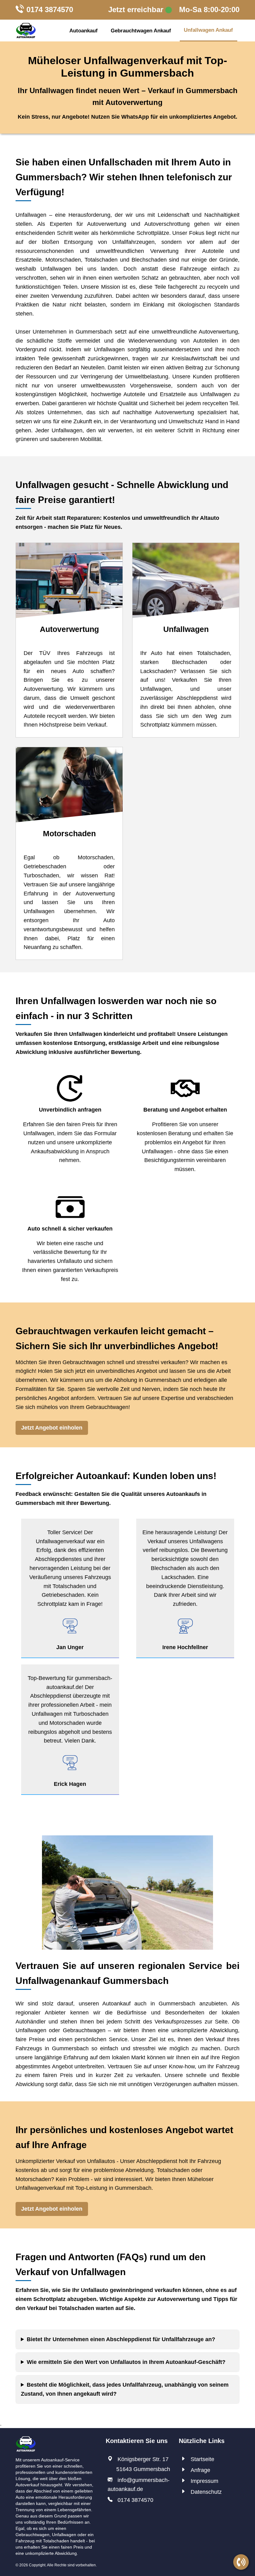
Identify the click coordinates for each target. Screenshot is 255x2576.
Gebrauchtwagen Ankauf (141, 31)
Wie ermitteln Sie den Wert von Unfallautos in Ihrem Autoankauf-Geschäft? (126, 2362)
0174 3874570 (50, 9)
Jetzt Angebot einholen (52, 1428)
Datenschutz (206, 2492)
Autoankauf (83, 31)
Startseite (202, 2459)
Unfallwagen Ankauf (208, 30)
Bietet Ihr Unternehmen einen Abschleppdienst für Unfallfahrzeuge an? (121, 2339)
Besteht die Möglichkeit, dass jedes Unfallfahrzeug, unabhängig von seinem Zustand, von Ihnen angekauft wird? (125, 2389)
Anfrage (200, 2470)
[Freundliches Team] (26, 2440)
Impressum (204, 2481)
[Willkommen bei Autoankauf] (26, 31)
